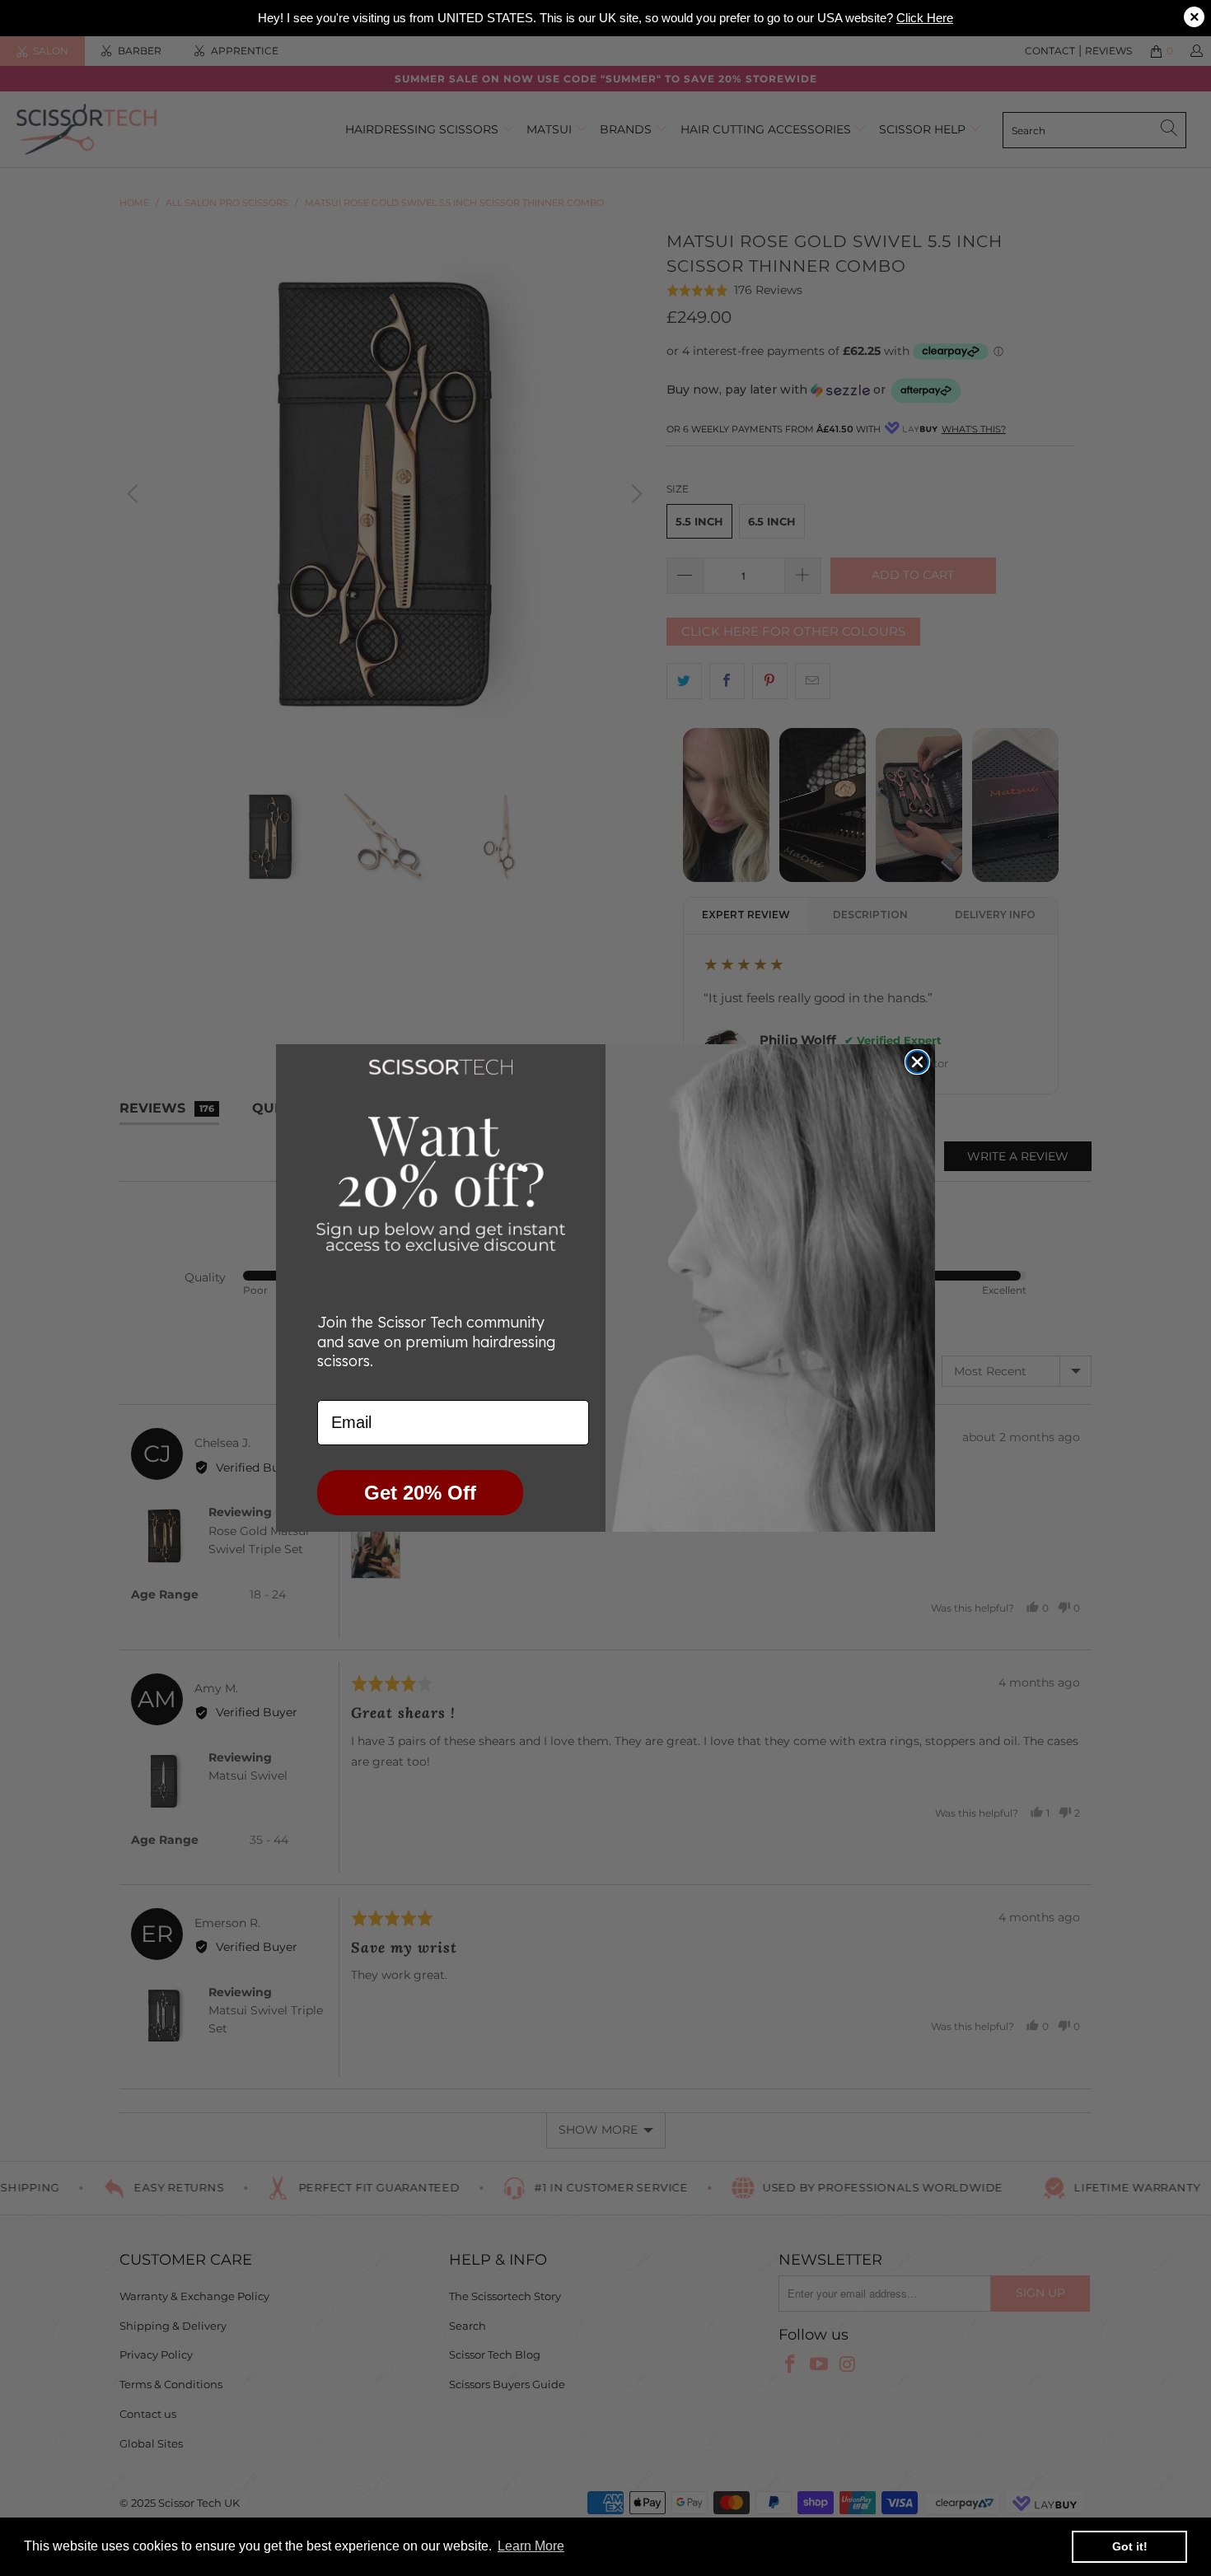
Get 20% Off (420, 1493)
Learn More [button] (531, 2546)
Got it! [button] (1130, 2546)
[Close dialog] (917, 1062)
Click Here (925, 18)
